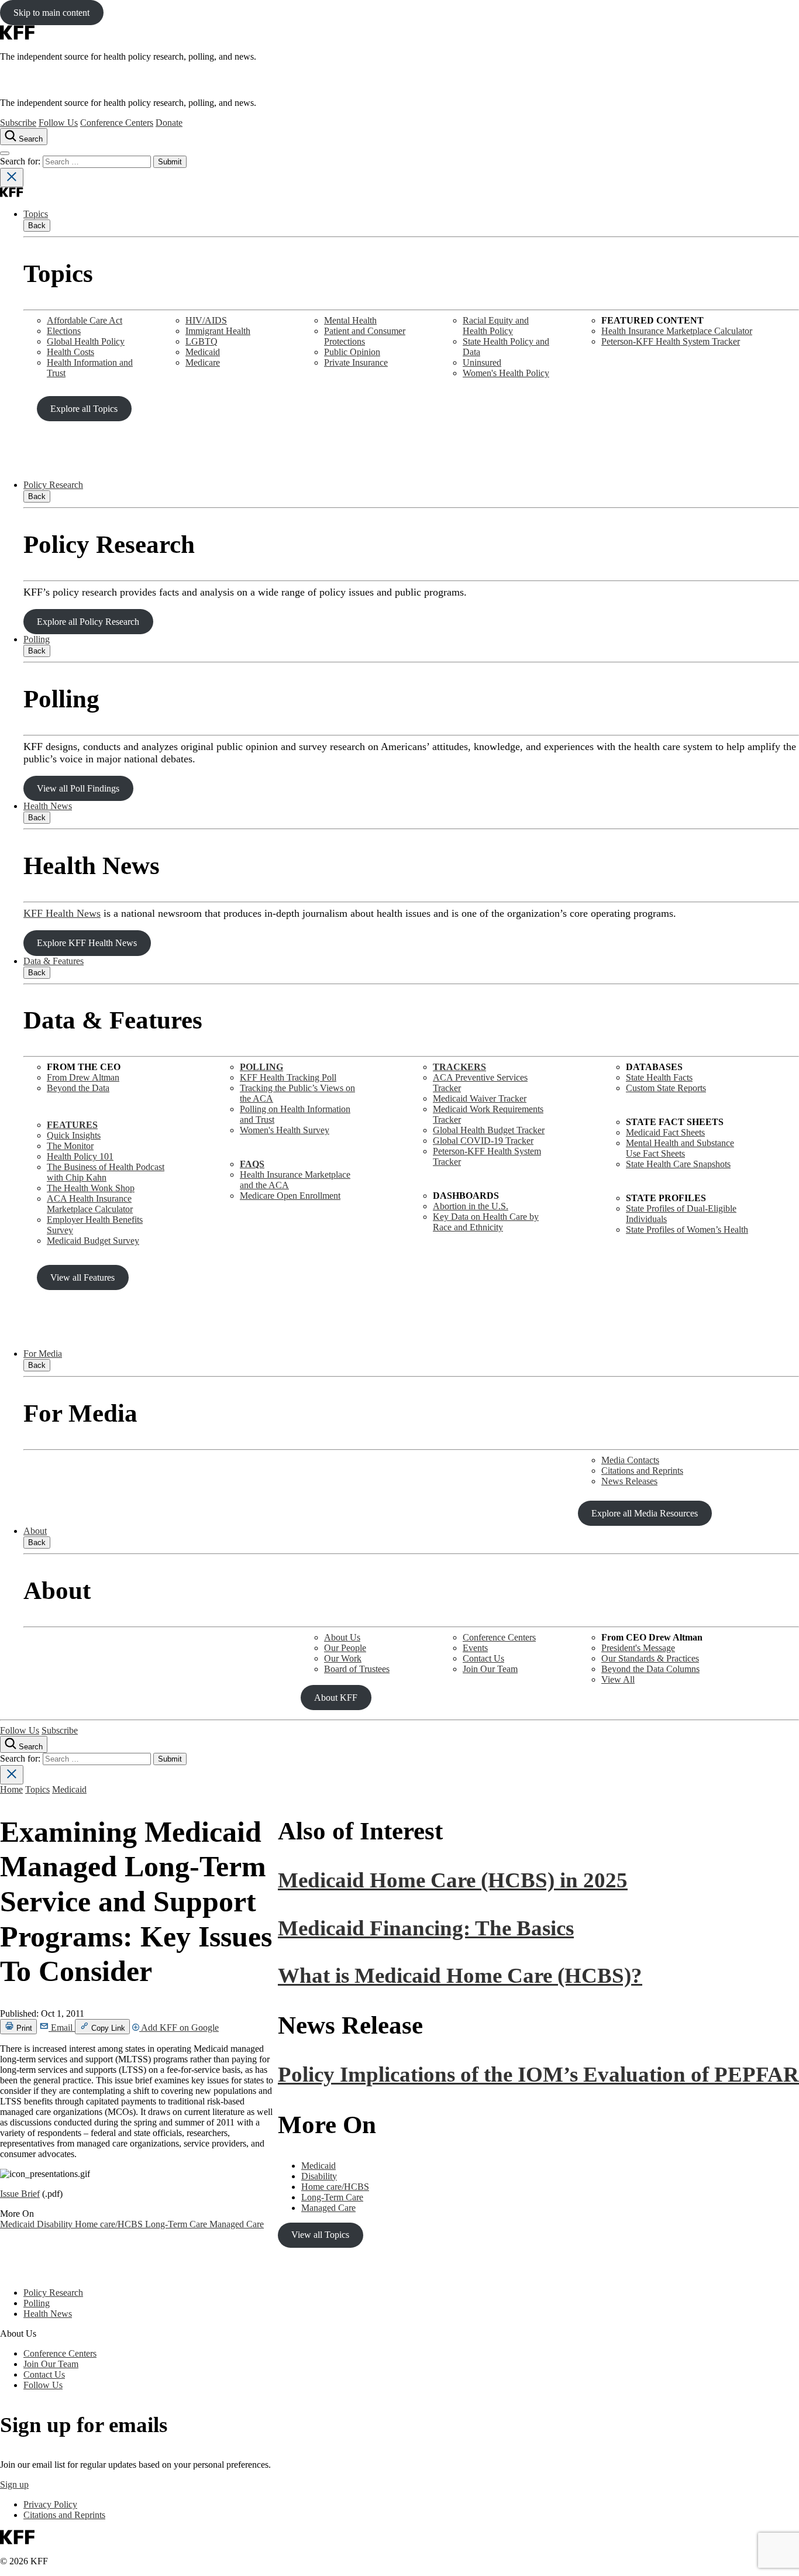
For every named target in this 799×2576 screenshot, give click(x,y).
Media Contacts (630, 1460)
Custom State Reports (666, 1088)
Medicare (203, 362)
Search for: (21, 161)
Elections (64, 331)
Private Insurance (356, 362)
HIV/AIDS (206, 320)
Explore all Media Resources (645, 1513)
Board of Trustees (357, 1669)
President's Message (638, 1648)
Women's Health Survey (285, 1130)
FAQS (252, 1164)
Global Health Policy (86, 341)
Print (23, 2028)
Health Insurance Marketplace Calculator (677, 331)
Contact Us (483, 1658)
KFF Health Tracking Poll (288, 1077)
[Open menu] (5, 153)
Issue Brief (20, 2194)
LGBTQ (202, 341)
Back (37, 226)
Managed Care (237, 2224)
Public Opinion (352, 352)
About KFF (336, 1698)
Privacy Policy (50, 2504)
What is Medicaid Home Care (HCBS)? (460, 1975)
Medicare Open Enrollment (290, 1196)
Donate (169, 123)
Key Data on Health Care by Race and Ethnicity (486, 1222)
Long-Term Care (177, 2224)
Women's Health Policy (506, 373)
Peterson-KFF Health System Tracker (671, 341)
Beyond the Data (78, 1088)
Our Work (343, 1658)
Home (11, 1789)
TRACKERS (459, 1067)
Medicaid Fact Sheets (665, 1132)
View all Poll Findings (78, 788)
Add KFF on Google (179, 2028)
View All (618, 1679)
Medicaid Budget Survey (93, 1241)
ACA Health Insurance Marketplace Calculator (90, 1204)
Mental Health (350, 320)
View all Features (82, 1277)
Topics (36, 214)
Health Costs (70, 352)
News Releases (629, 1481)
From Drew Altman (83, 1077)
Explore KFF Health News (87, 943)
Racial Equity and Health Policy (496, 326)
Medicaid (203, 352)
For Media (43, 1354)
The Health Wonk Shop (91, 1188)
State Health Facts (659, 1077)
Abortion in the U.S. (471, 1206)
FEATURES (72, 1125)
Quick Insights (74, 1135)
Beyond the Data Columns (650, 1669)
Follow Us (58, 123)
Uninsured (482, 362)
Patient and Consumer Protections (365, 336)
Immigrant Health (218, 331)
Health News (48, 806)
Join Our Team (490, 1669)
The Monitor (70, 1146)
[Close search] (12, 178)
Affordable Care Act (85, 320)
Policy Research (53, 485)
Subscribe (18, 123)
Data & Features (54, 961)
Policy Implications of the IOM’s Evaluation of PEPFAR (538, 2074)
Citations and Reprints (642, 1471)
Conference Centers (117, 123)
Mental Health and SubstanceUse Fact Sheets (680, 1148)
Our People (345, 1648)
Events (475, 1648)
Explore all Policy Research (88, 622)
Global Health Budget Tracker (489, 1130)
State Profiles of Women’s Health (687, 1229)
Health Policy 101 (80, 1156)
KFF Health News (62, 913)
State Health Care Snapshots (678, 1164)
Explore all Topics (84, 409)
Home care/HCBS (110, 2224)
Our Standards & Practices (650, 1658)
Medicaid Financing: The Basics (426, 1928)
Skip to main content (51, 13)
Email (62, 2028)
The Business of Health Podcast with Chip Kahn (106, 1172)
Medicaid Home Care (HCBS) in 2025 (453, 1880)
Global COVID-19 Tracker (483, 1141)
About (35, 1531)
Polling (37, 639)
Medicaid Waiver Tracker (480, 1098)
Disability (56, 2224)
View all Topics (320, 2235)
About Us (342, 1637)
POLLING (261, 1067)
